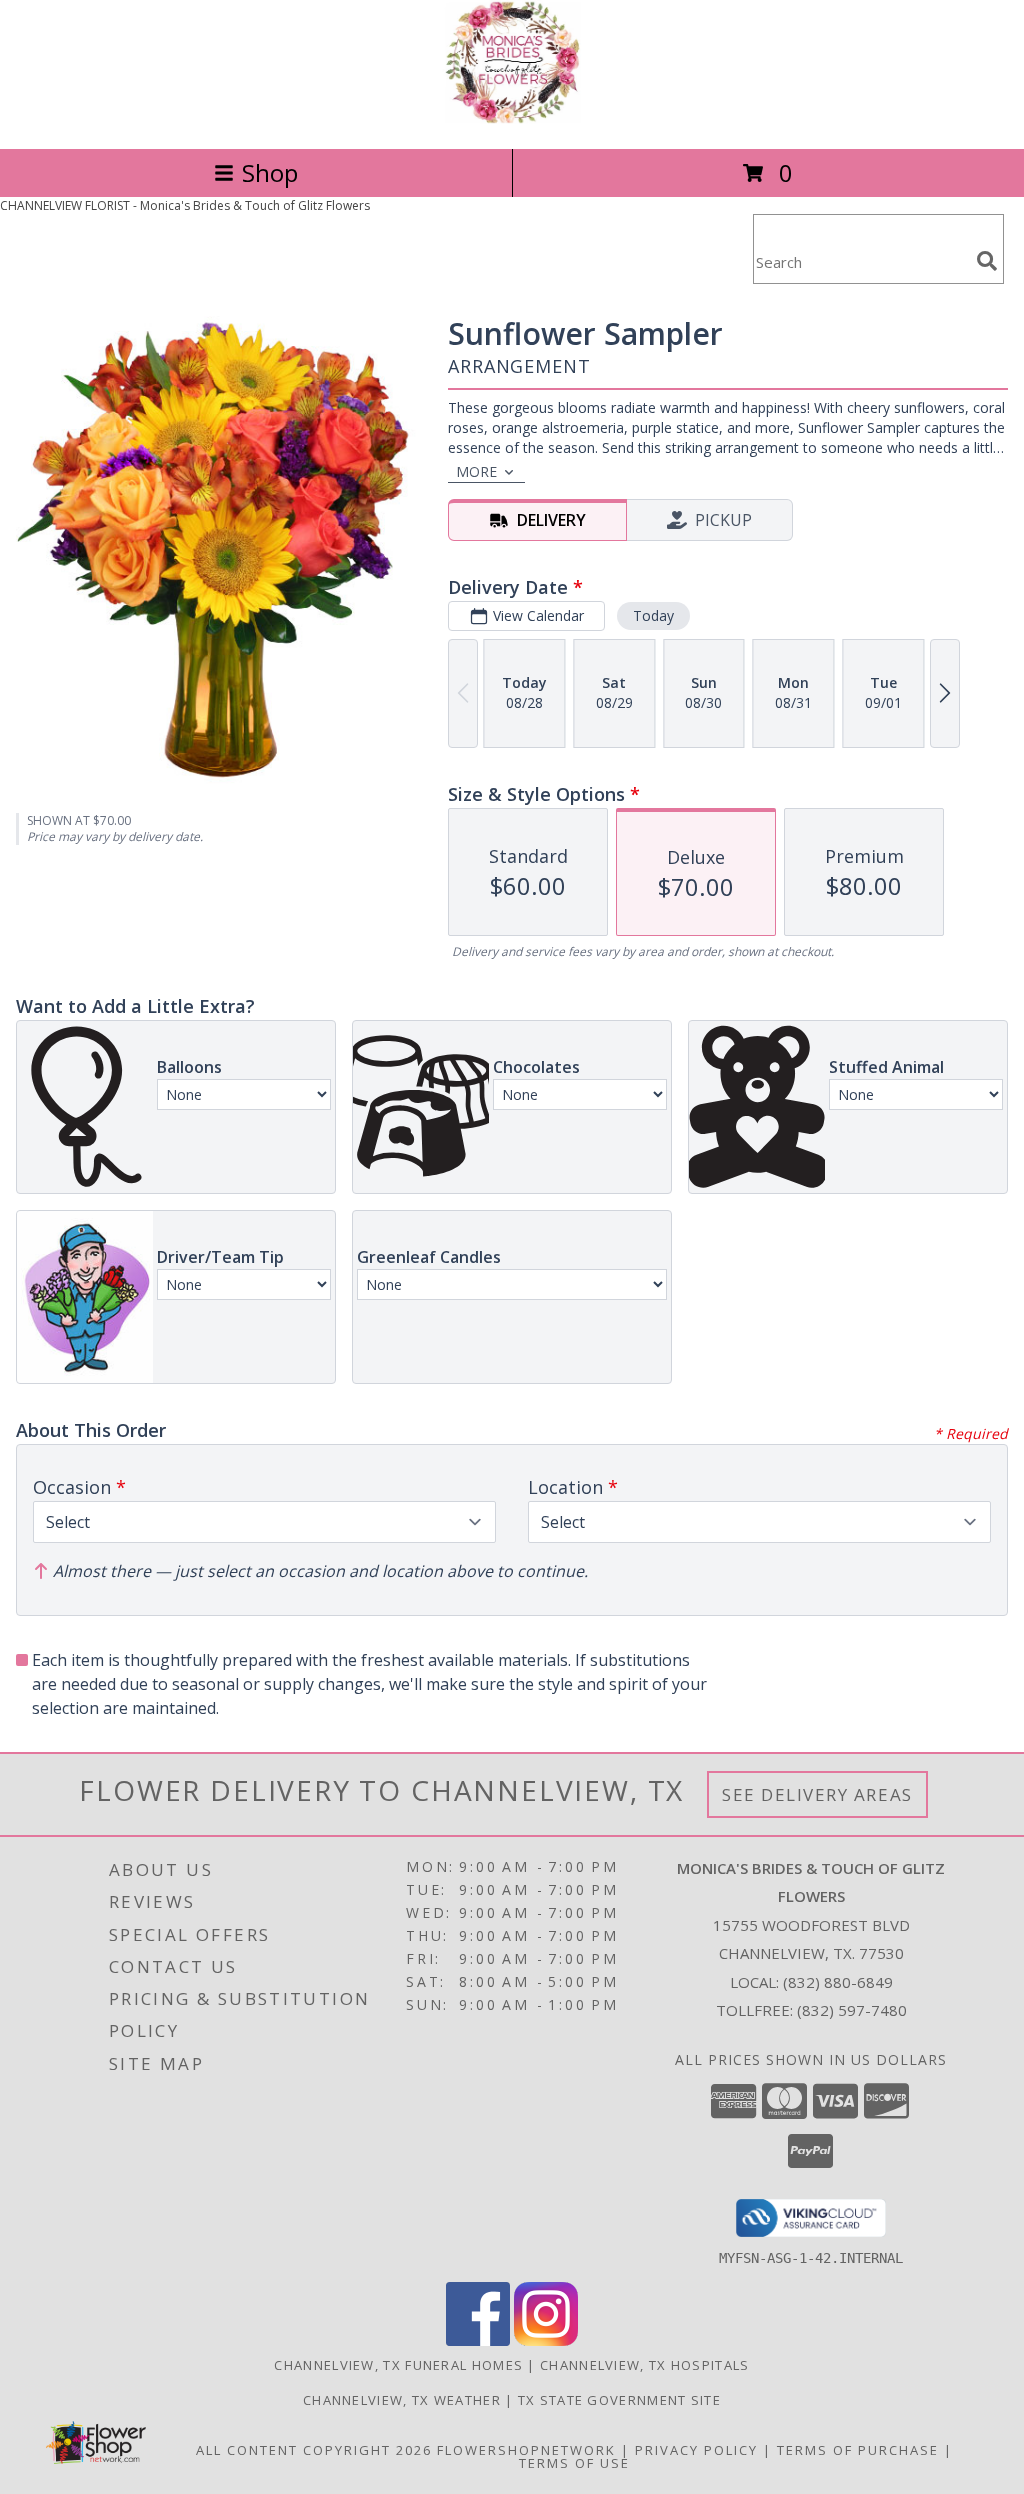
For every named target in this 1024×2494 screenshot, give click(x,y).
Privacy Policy (696, 2450)
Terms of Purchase (858, 2450)
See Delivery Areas (817, 1794)
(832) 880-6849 (838, 1982)
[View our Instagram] (546, 2340)
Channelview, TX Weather (402, 2400)
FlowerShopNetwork (526, 2450)
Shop (270, 172)
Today (653, 615)
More (476, 471)
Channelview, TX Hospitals (645, 2365)
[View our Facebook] (478, 2340)
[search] (987, 261)
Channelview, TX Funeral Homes (398, 2365)
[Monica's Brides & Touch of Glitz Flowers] (511, 119)
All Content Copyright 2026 (314, 2450)
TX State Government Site (619, 2400)
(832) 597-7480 (852, 2010)
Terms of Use (574, 2463)
